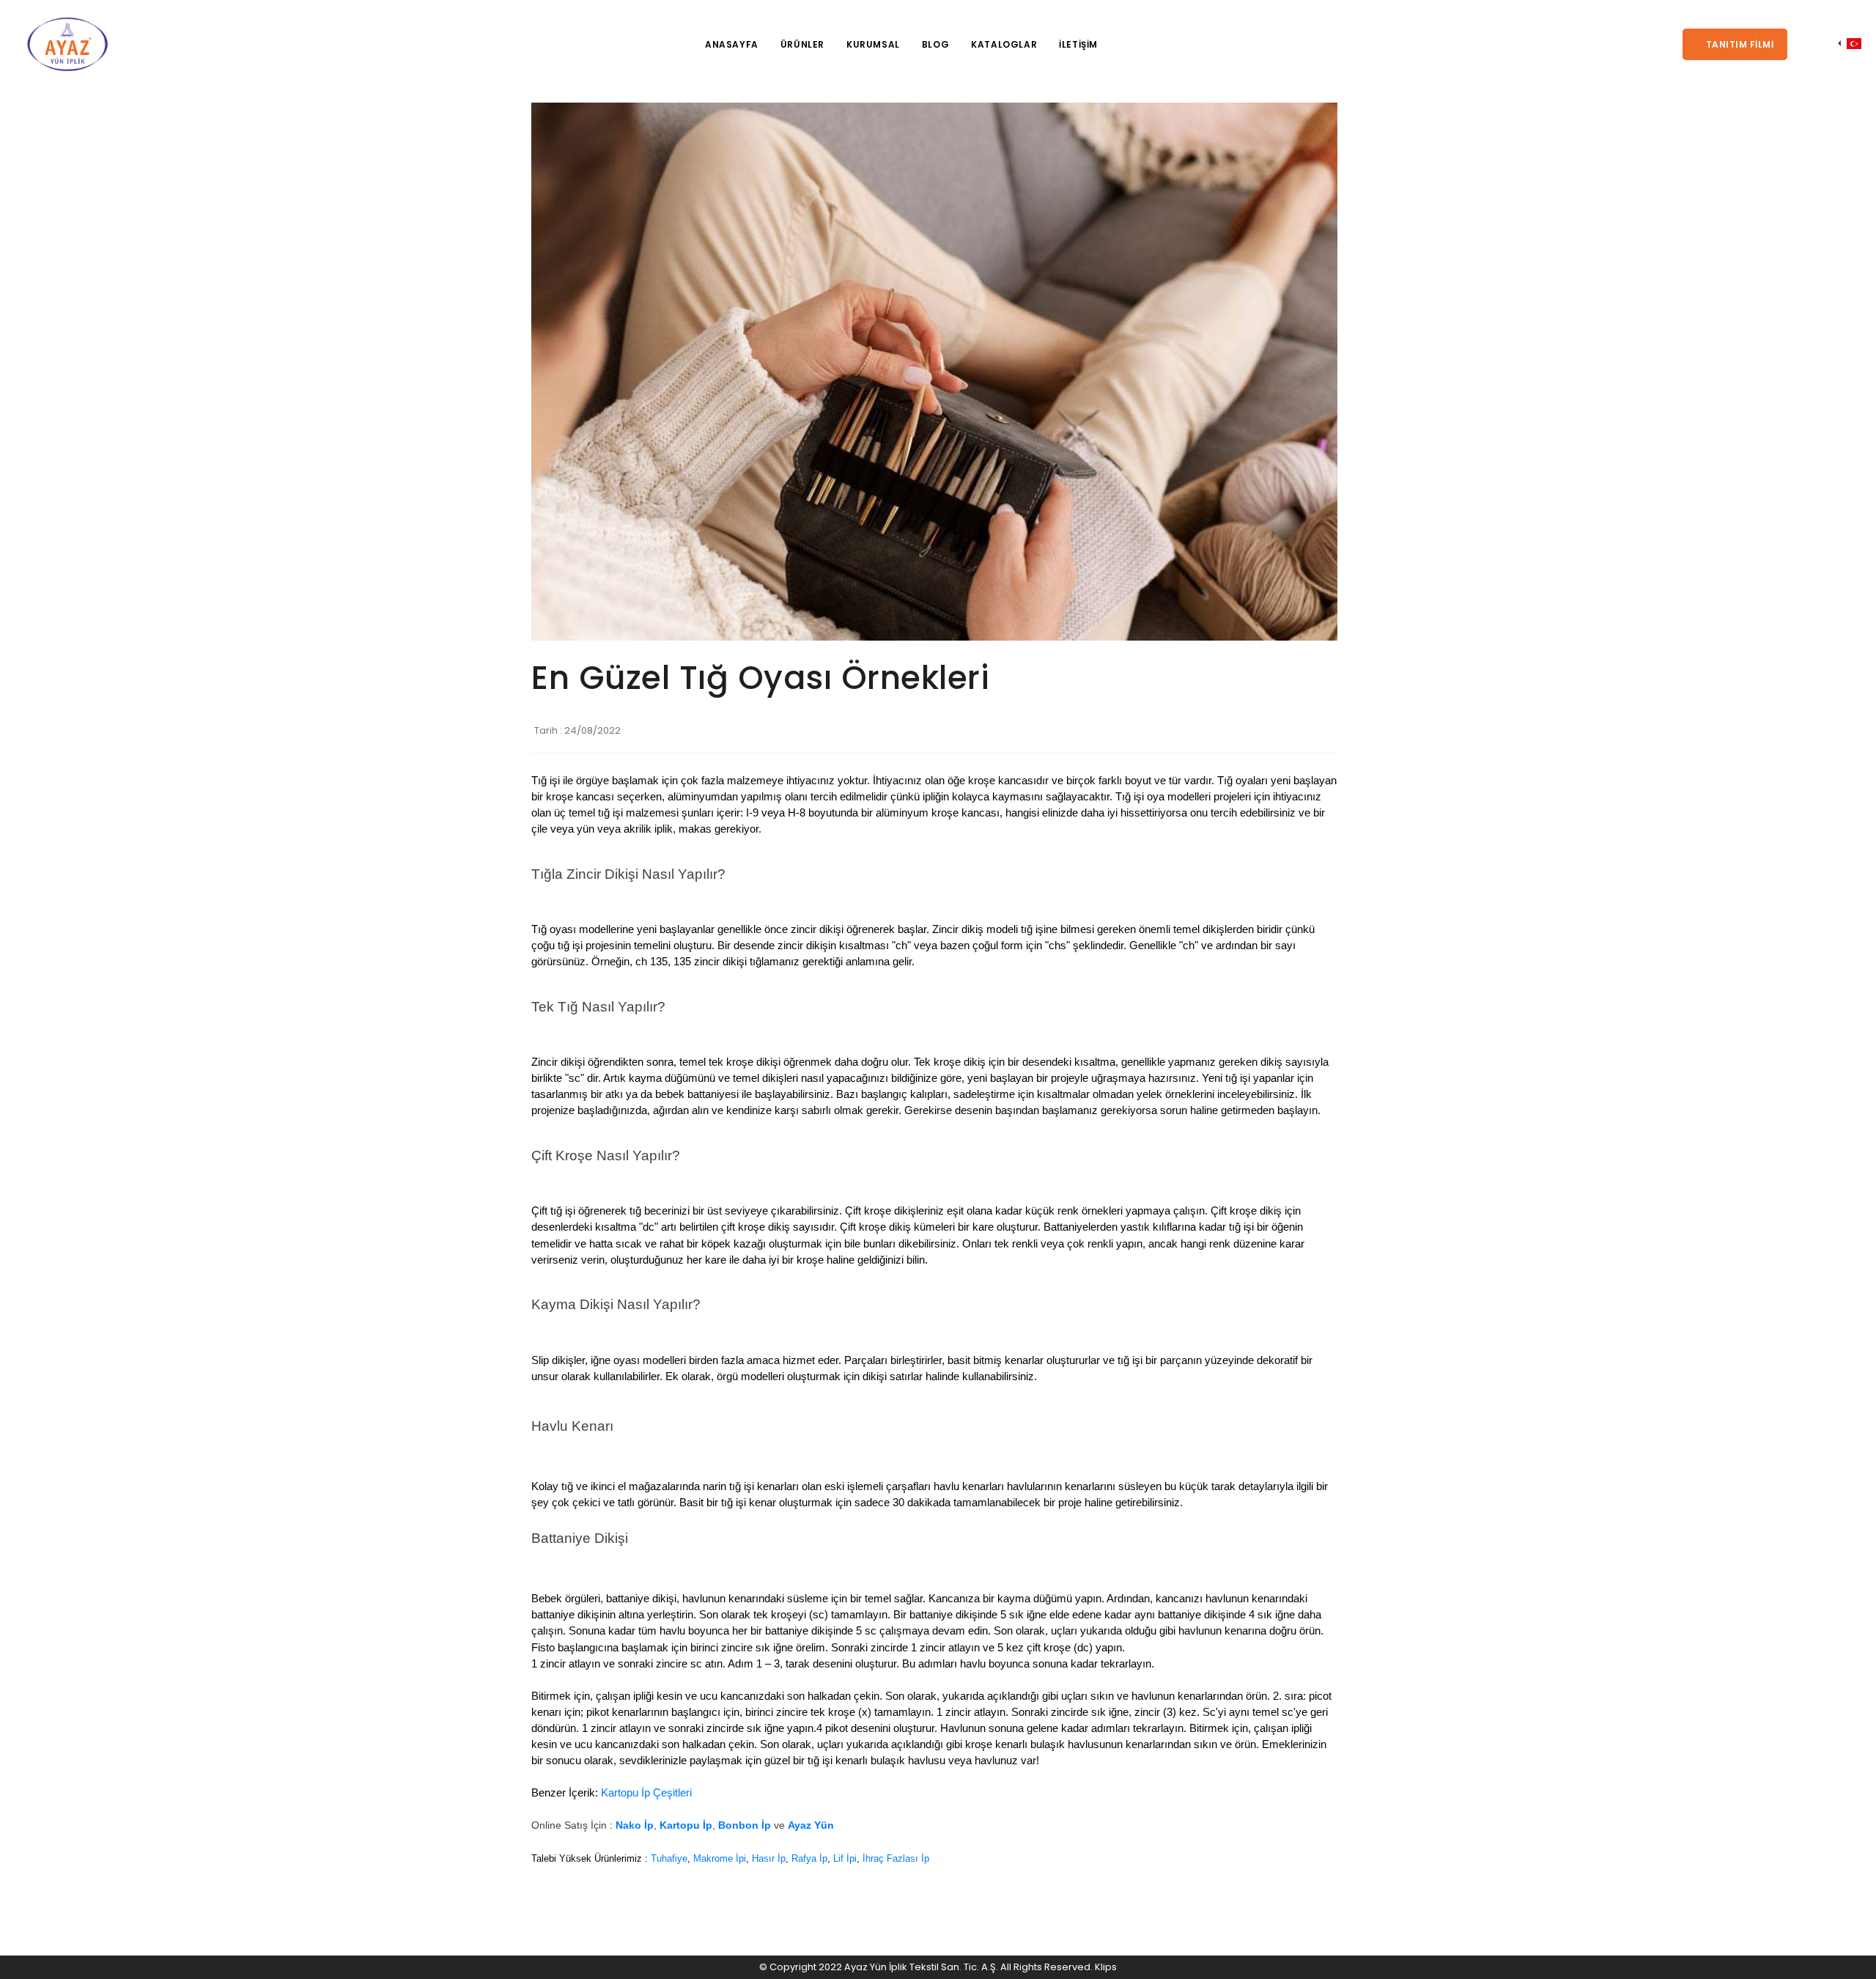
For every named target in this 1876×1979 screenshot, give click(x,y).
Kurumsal (873, 44)
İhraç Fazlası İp (896, 1858)
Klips (1106, 1967)
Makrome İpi (720, 1858)
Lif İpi (845, 1858)
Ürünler (802, 44)
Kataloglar (1004, 44)
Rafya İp (809, 1858)
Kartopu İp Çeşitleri (646, 1793)
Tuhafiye (669, 1858)
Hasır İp (769, 1858)
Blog (935, 44)
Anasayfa (732, 44)
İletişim (1078, 44)
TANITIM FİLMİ (1738, 44)
